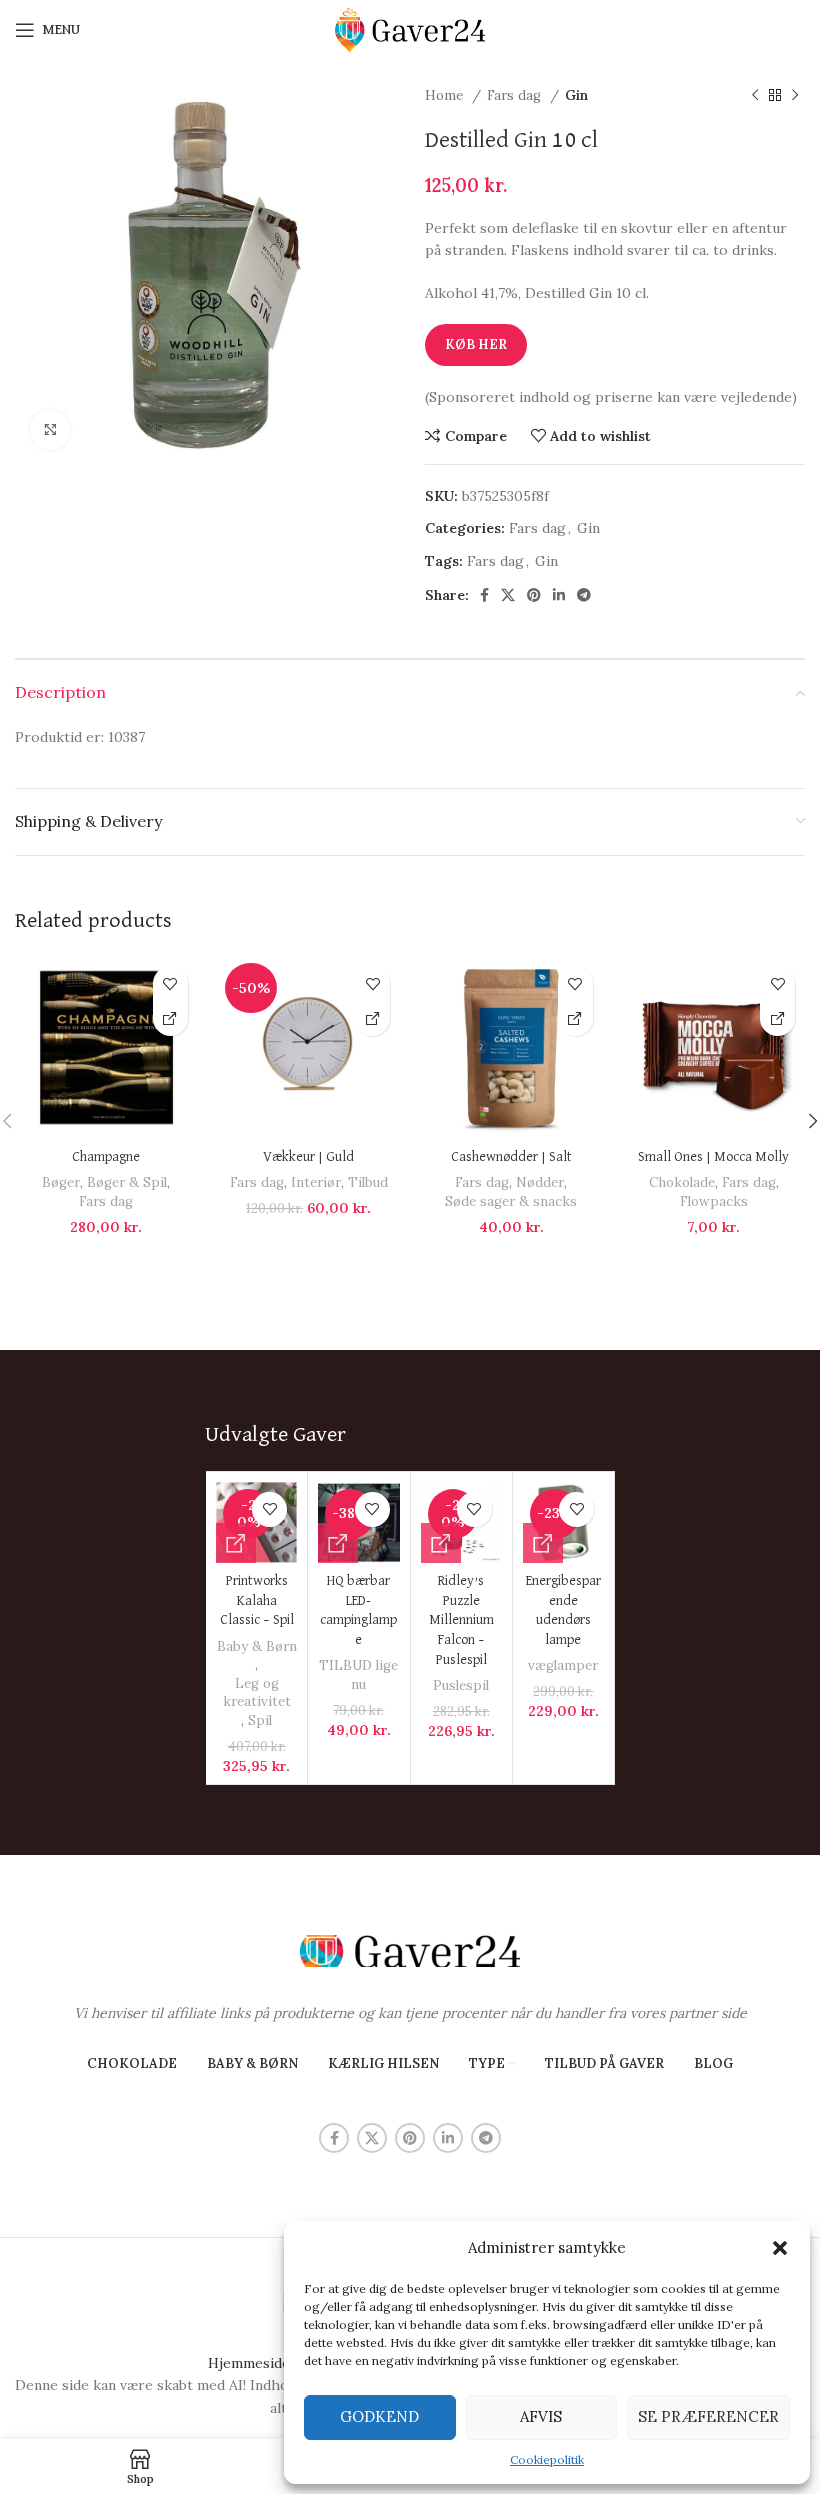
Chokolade (682, 1182)
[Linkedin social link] (559, 595)
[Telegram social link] (584, 595)
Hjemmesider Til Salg (279, 2363)
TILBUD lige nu (358, 1675)
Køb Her (476, 344)
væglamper (563, 1665)
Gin (576, 95)
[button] (780, 2248)
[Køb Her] (170, 1018)
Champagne (106, 1157)
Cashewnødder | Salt (511, 1157)
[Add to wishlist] (170, 983)
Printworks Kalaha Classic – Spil (257, 1600)
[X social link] (508, 595)
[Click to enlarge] (50, 430)
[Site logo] (410, 29)
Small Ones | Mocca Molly (713, 1157)
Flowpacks (714, 1201)
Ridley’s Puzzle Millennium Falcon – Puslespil (461, 1620)
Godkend (379, 2416)
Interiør (316, 1182)
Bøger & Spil (127, 1182)
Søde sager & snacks (511, 1201)
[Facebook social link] (484, 595)
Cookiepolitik (547, 2459)
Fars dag (516, 95)
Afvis (541, 2416)
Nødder (540, 1182)
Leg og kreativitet (257, 1693)
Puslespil (461, 1685)
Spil (260, 1720)
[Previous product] (755, 96)
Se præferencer (708, 2416)
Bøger (61, 1182)
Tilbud (368, 1182)
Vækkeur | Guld (308, 1157)
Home (446, 95)
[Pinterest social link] (534, 595)
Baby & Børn (257, 1646)
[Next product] (795, 96)
